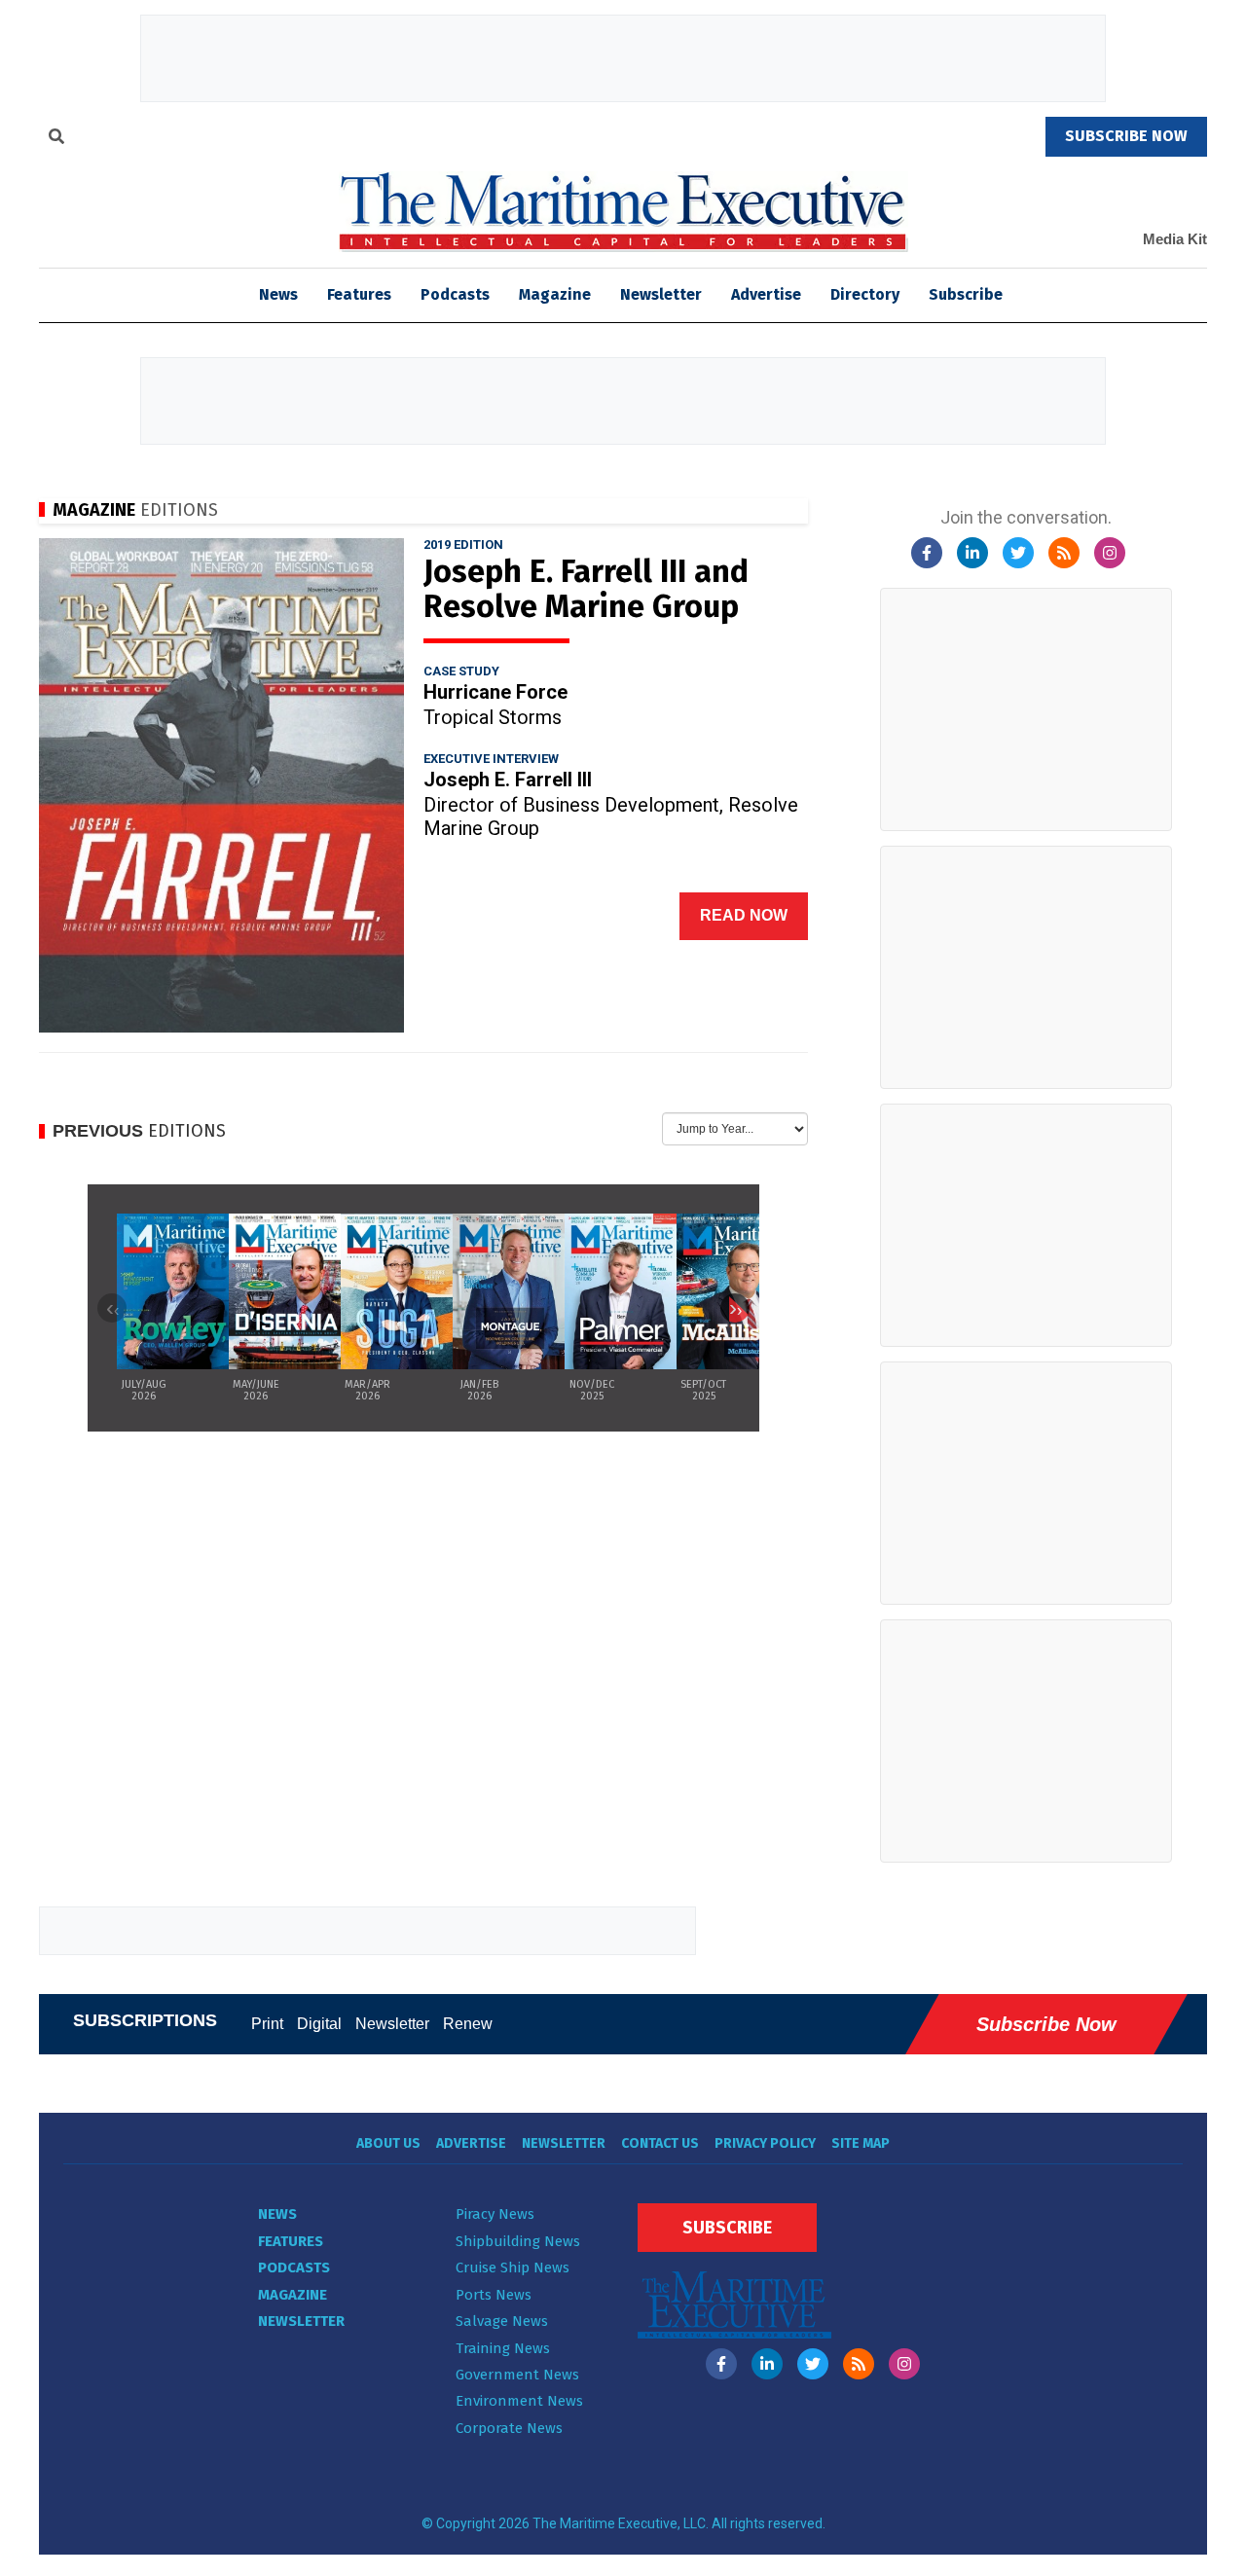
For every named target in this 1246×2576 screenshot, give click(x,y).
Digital (319, 2024)
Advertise (766, 294)
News (277, 2214)
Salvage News (502, 2321)
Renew (468, 2024)
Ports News (494, 2295)
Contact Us (660, 2143)
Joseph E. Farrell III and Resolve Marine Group (586, 589)
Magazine (555, 294)
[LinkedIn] (972, 553)
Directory (865, 294)
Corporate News (509, 2428)
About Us (388, 2143)
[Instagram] (1110, 553)
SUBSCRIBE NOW (1126, 136)
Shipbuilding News (518, 2241)
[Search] (56, 139)
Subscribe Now (1046, 2024)
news (278, 294)
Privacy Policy (765, 2143)
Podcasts (455, 294)
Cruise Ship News (513, 2268)
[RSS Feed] (1064, 553)
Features (359, 294)
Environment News (519, 2401)
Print (267, 2024)
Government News (517, 2375)
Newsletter (661, 294)
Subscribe (966, 294)
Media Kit (1175, 239)
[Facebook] (927, 553)
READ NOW (744, 915)
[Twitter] (1018, 553)
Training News (503, 2348)
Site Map (861, 2143)
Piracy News (495, 2214)
